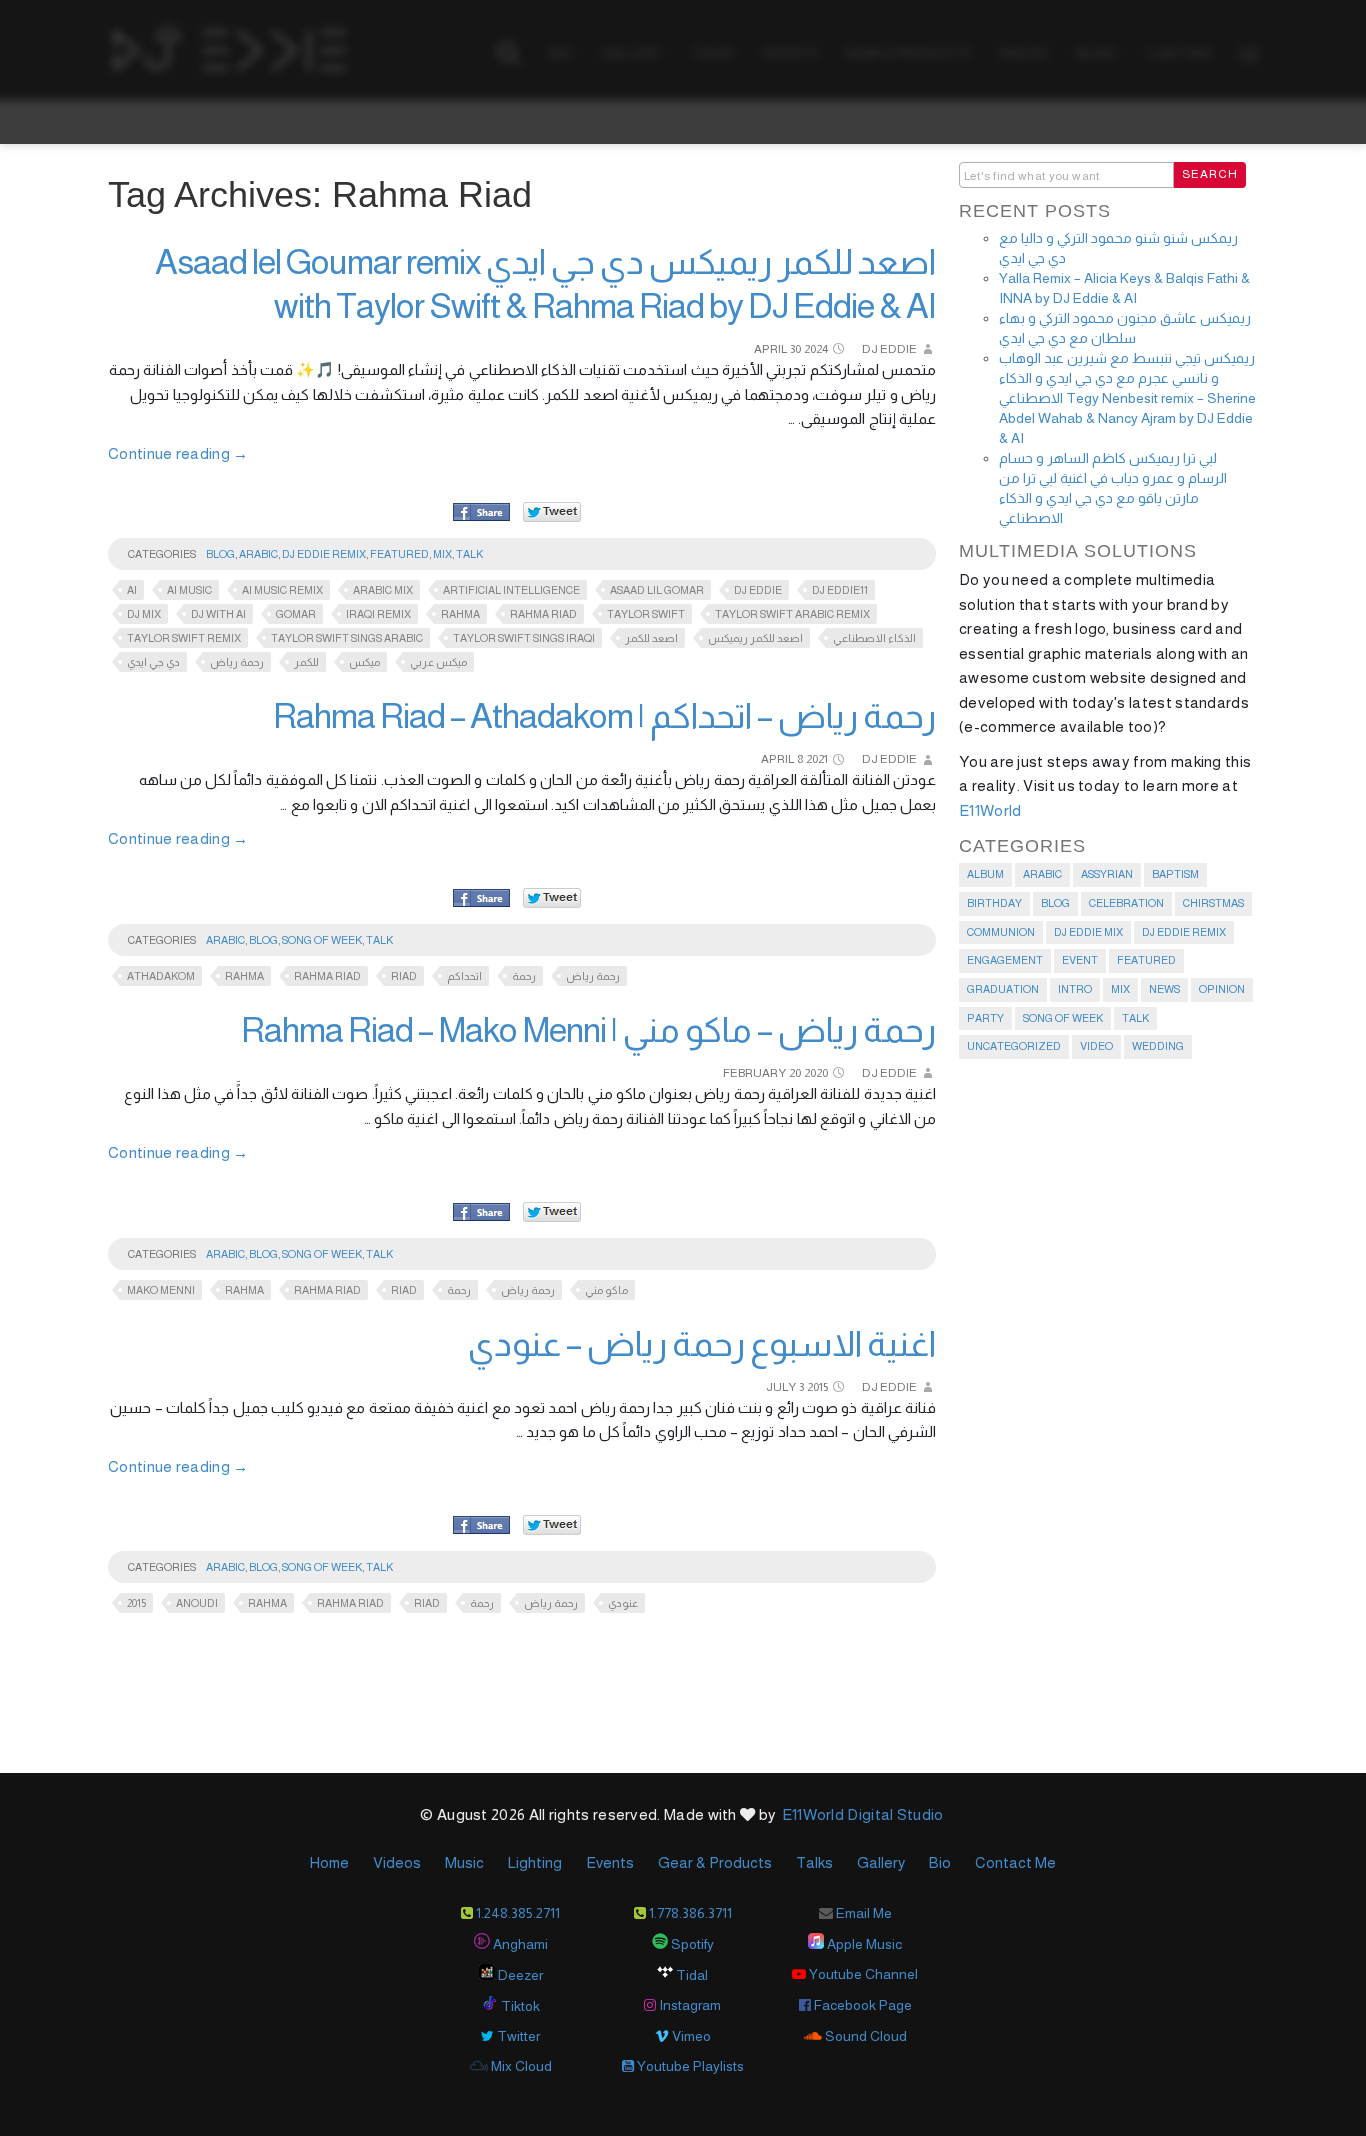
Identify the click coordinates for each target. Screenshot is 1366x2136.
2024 (816, 349)
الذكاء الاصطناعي (874, 638)
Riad (404, 976)
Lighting (535, 1862)
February (754, 1073)
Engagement (1005, 960)
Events (610, 1862)
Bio (940, 1862)
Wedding (1158, 1046)
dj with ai (218, 614)
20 (795, 1073)
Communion (1001, 932)
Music (464, 1862)
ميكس (364, 662)
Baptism (1175, 874)
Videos (397, 1862)
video (1096, 1046)
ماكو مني (606, 1290)
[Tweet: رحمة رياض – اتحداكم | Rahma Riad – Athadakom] (552, 897)
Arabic (258, 554)
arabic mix (383, 590)
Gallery (881, 1862)
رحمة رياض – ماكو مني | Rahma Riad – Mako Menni (588, 1030)
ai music (189, 590)
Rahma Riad (543, 614)
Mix (442, 554)
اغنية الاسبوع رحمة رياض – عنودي (702, 1344)
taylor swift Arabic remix (792, 614)
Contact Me (1015, 1862)
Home (329, 1862)
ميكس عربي (438, 662)
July (781, 1387)
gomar (296, 614)
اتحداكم (464, 976)
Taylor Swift (646, 614)
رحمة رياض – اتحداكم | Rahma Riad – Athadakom (604, 716)
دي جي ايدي (153, 662)
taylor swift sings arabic (347, 638)
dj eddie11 (840, 590)
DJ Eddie (889, 349)
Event (1080, 960)
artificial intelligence (511, 590)
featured (399, 554)
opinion (1222, 989)
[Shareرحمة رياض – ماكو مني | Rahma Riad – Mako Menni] (481, 1213)
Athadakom (161, 976)
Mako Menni (161, 1290)
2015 (817, 1387)
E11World (990, 810)
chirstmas (1213, 903)
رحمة (524, 976)
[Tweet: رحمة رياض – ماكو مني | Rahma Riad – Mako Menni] (552, 1211)
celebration (1126, 903)
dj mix (144, 614)
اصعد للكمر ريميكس (755, 638)
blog (220, 554)
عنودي (623, 1603)
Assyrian (1107, 874)
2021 (817, 759)
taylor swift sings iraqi (524, 638)
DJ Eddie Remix (324, 554)
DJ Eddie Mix (1088, 932)
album (985, 874)
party (985, 1018)
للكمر (306, 662)
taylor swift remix (184, 638)
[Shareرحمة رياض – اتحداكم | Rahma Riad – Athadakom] (481, 899)
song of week (322, 940)
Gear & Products (715, 1862)
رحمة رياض (237, 662)
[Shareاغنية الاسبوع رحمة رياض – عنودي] (481, 1526)
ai (132, 590)
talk (469, 554)
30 (795, 349)
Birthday (994, 903)
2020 (816, 1073)
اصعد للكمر (651, 638)
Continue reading (178, 453)
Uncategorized (1014, 1046)
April (770, 349)
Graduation (1003, 989)
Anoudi (197, 1603)
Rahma (460, 614)
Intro (1075, 989)
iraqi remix (378, 614)
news (1164, 989)
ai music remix (282, 590)
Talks (814, 1862)
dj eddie (758, 590)
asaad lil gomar (657, 590)
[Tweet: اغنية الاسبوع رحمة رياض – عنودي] (552, 1524)
